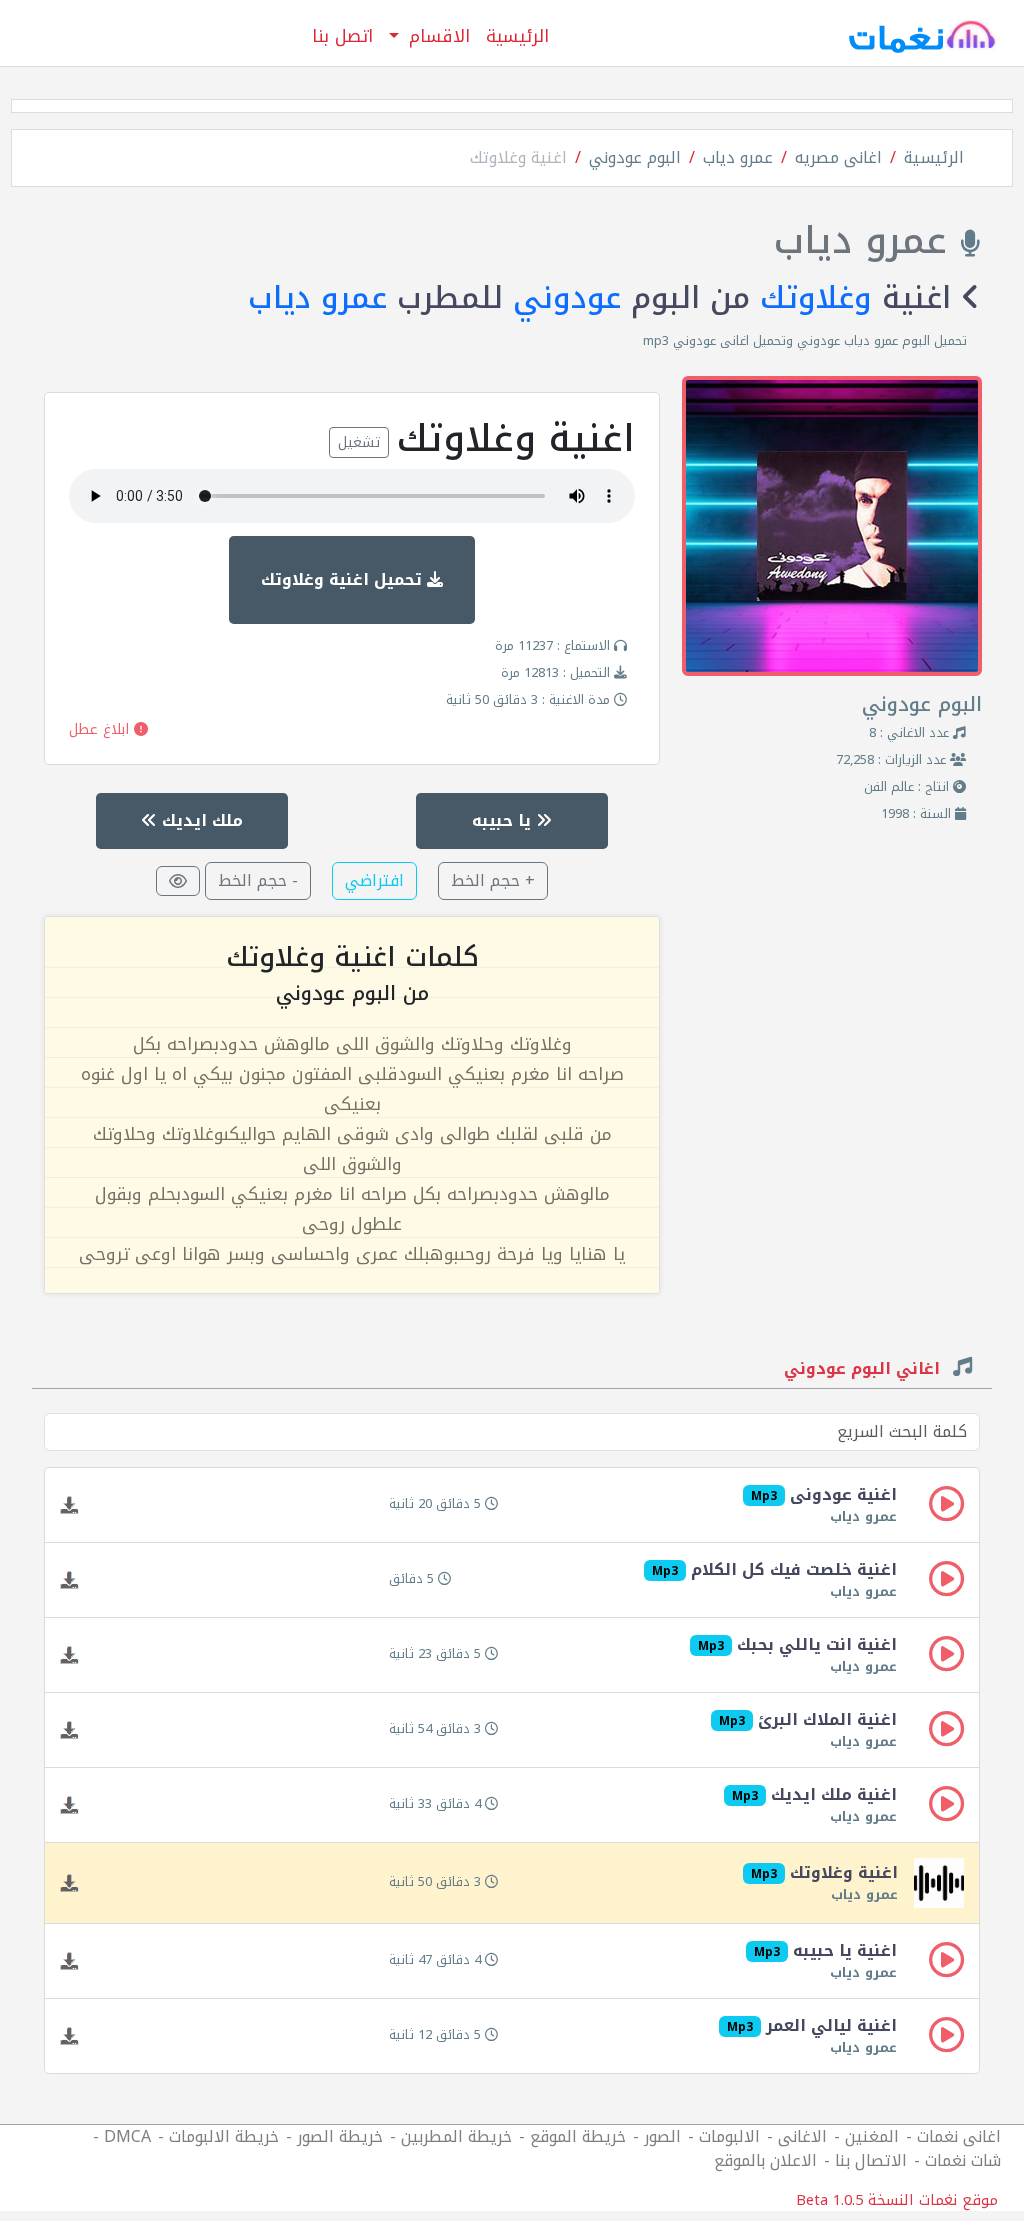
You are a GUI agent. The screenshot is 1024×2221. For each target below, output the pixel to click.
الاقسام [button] (436, 36)
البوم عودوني (635, 157)
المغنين (872, 2136)
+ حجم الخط (493, 880)
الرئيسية (517, 36)
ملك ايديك (200, 820)
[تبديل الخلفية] (178, 881)
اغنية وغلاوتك (518, 157)
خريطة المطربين (456, 2136)
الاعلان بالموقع (765, 2160)
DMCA (127, 2136)
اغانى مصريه (838, 157)
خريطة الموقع (578, 2136)
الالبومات (729, 2136)
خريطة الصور (340, 2136)
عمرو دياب (738, 157)
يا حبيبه (504, 820)
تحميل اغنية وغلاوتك (344, 579)
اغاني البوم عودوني (864, 1371)
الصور (662, 2136)
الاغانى (802, 2136)
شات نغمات (963, 2160)
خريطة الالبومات (224, 2136)
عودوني (567, 298)
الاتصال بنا (871, 2160)
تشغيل (359, 442)
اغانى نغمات (959, 2136)
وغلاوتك (816, 298)
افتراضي (374, 880)
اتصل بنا (342, 36)
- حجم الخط (258, 880)
